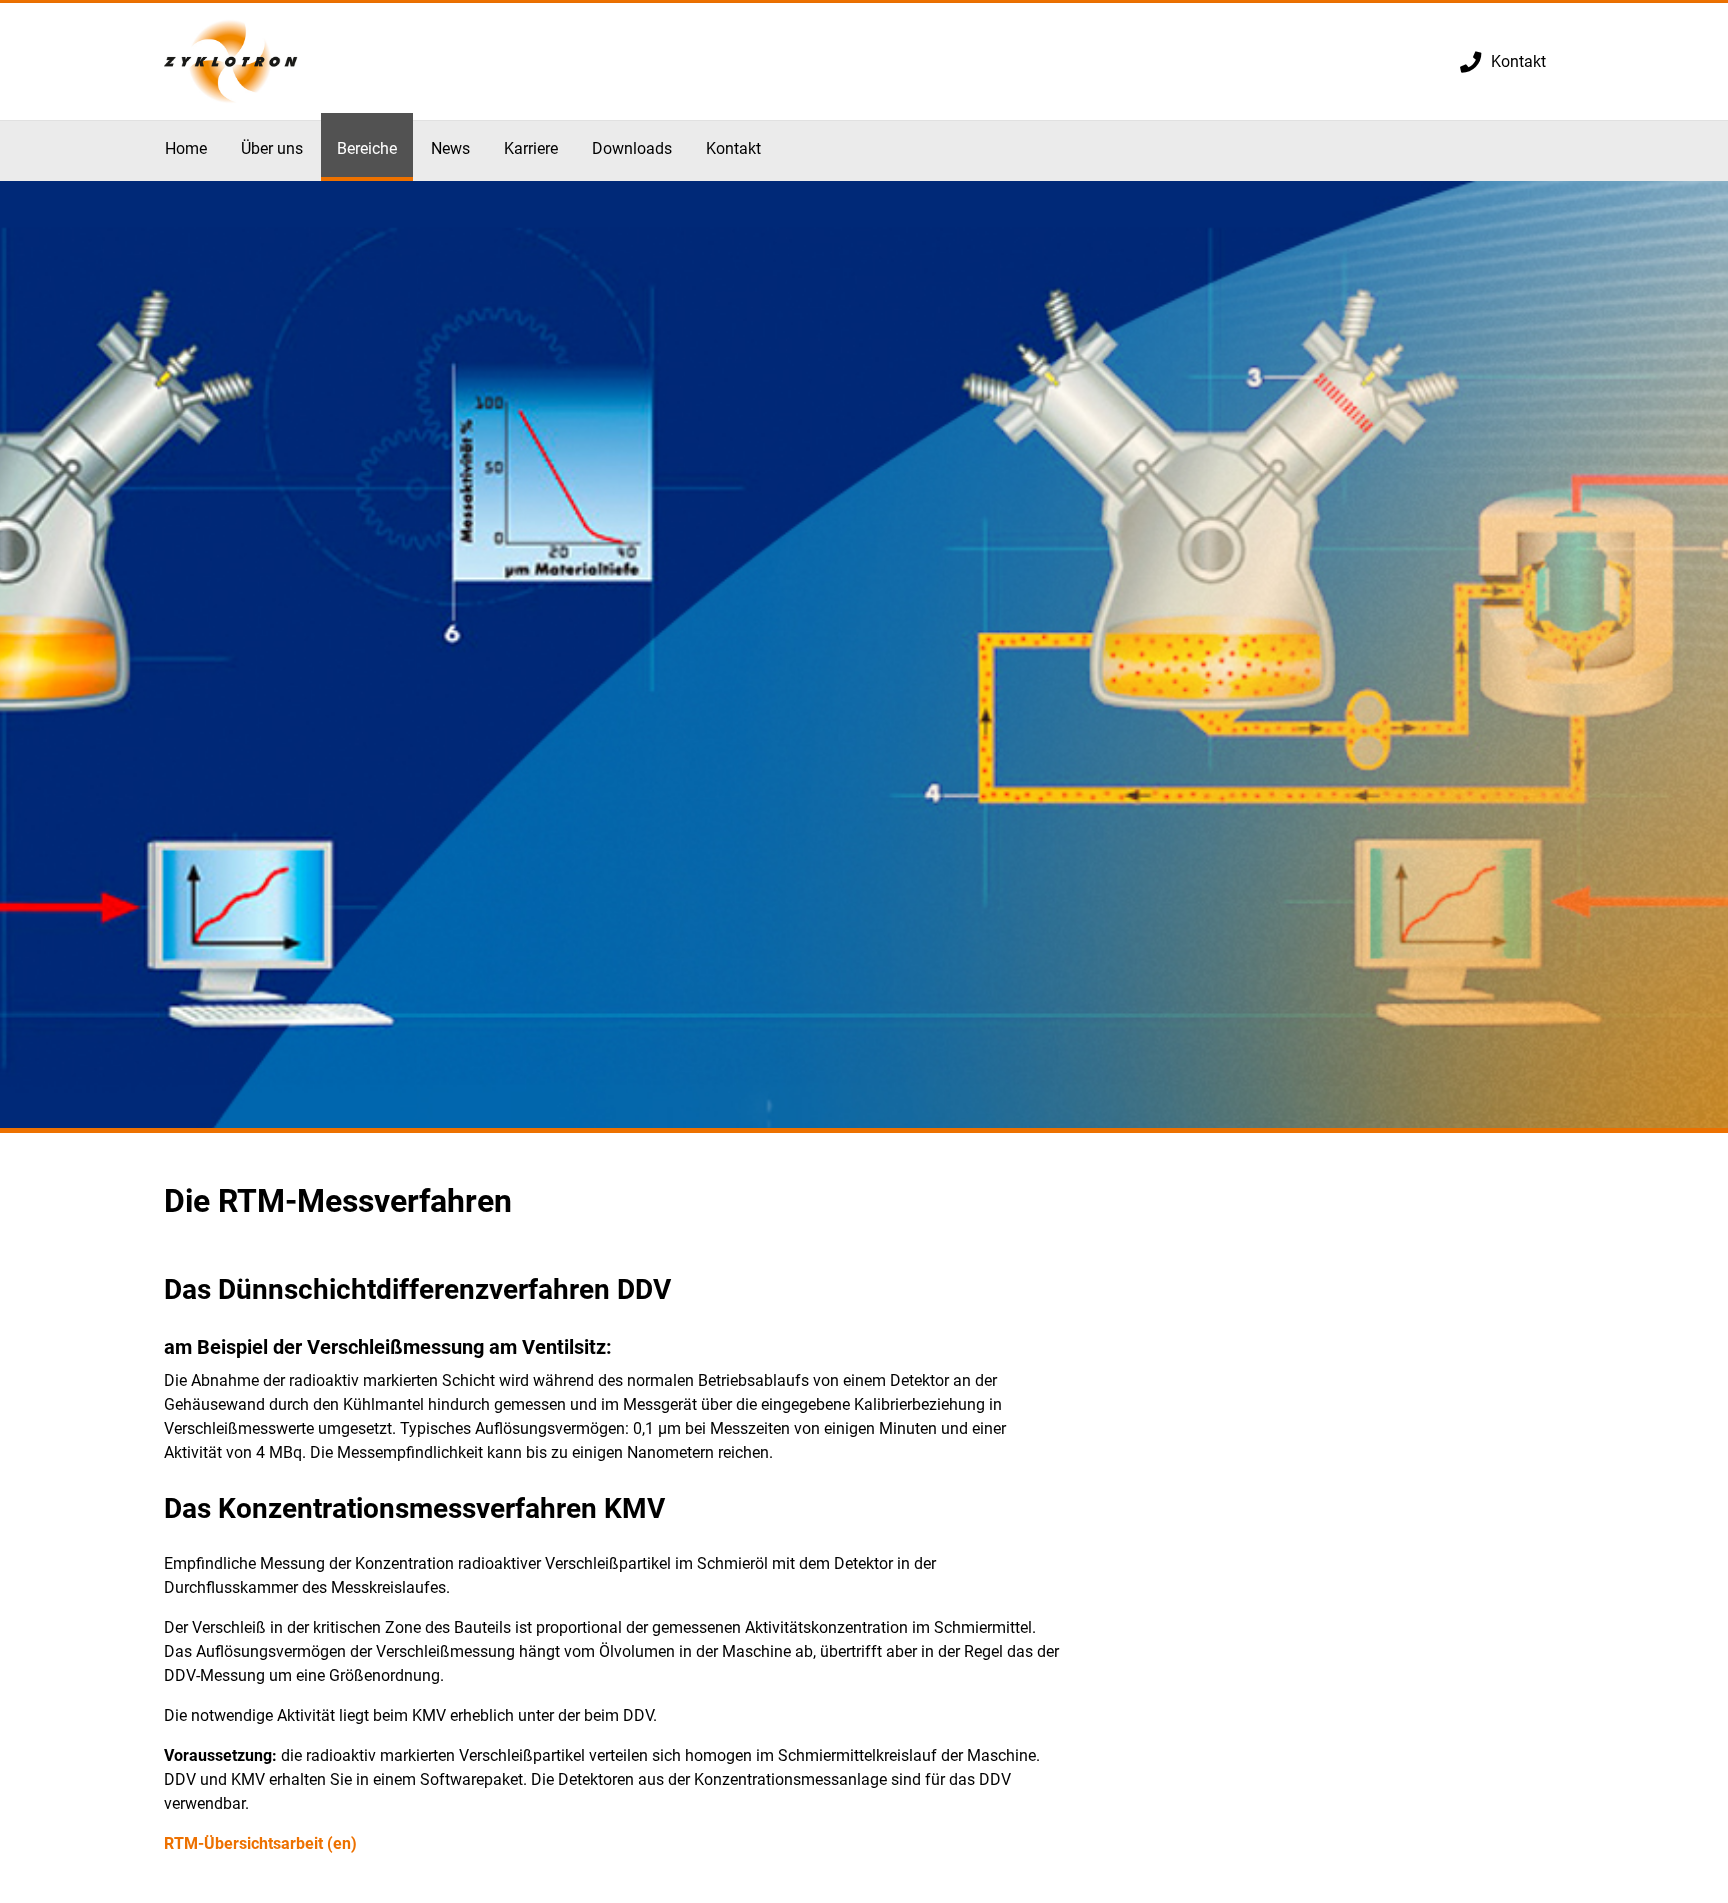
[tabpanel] (864, 657)
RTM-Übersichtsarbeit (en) (260, 1843)
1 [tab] (864, 1130)
